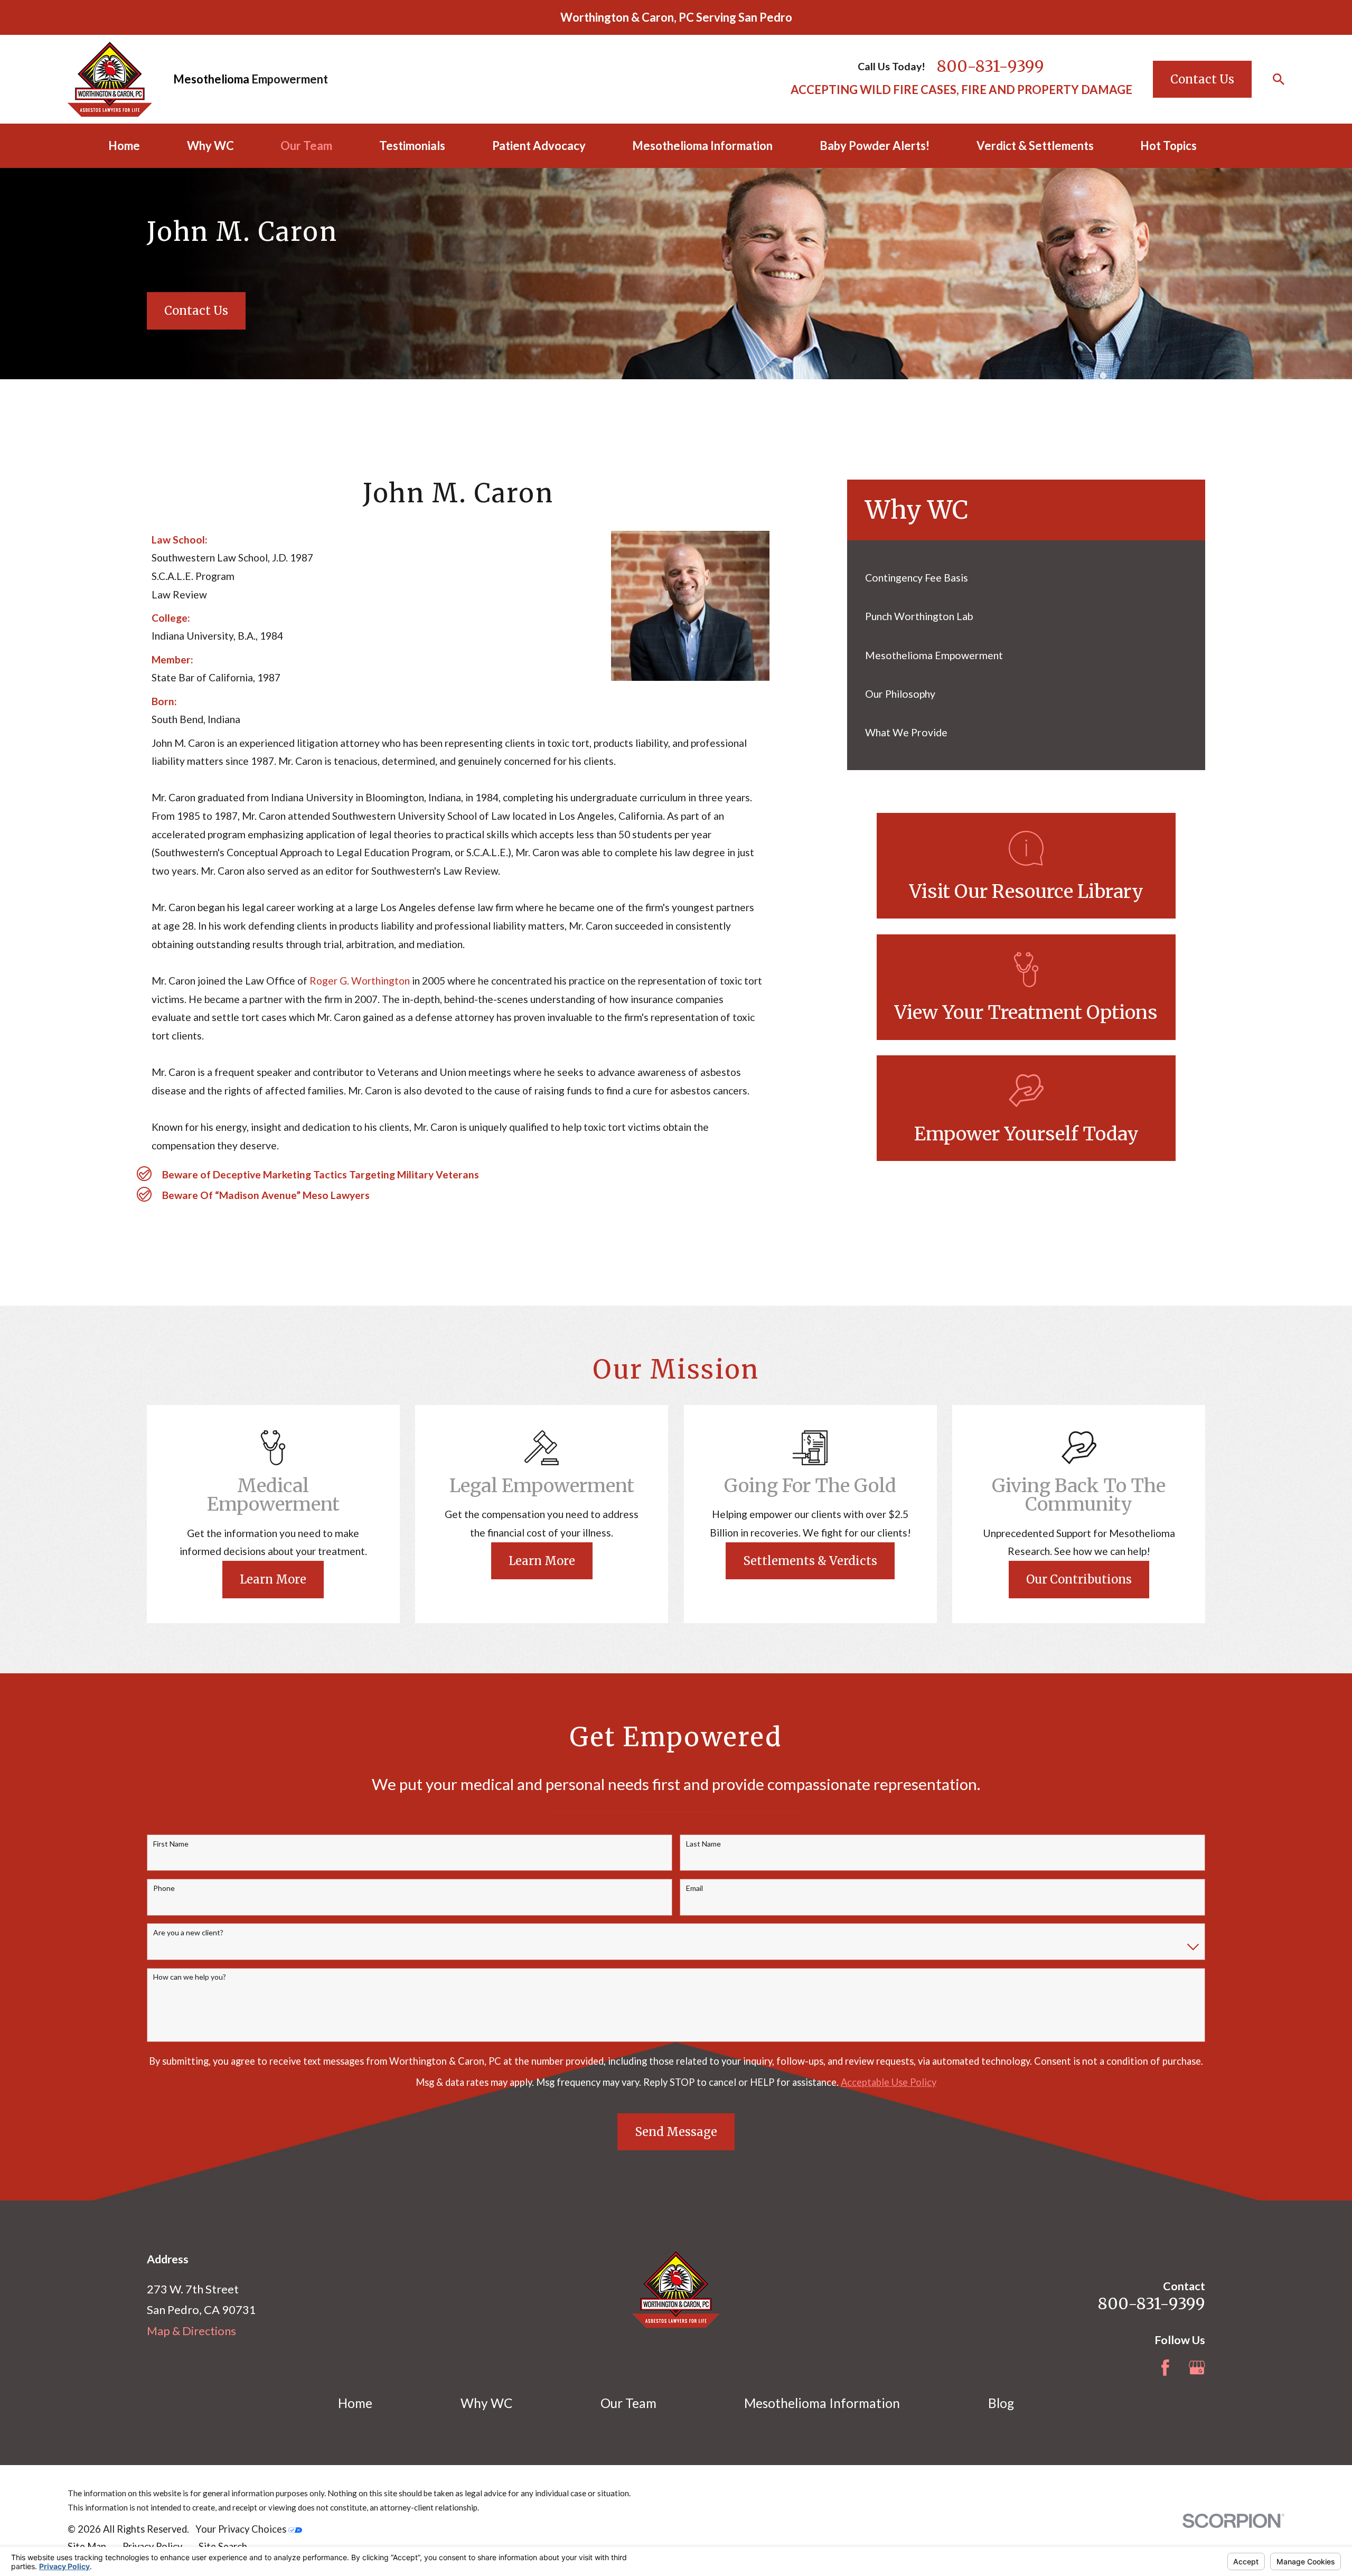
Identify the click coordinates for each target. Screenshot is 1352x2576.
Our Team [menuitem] (306, 146)
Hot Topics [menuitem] (1168, 146)
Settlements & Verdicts (810, 1561)
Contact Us (1202, 79)
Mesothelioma (211, 79)
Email (694, 1888)
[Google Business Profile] (1197, 2368)
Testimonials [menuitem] (412, 146)
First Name (171, 1844)
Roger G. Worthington (360, 981)
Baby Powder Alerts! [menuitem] (875, 146)
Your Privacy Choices (242, 2529)
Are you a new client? (188, 1933)
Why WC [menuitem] (210, 146)
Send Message (676, 2132)
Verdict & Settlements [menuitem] (1035, 146)
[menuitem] (1026, 578)
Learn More (273, 1579)
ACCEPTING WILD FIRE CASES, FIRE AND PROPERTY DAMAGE (961, 90)
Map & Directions (191, 2331)
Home (355, 2403)
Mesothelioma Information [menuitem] (702, 146)
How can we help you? (190, 1977)
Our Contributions (1079, 1579)
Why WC (486, 2403)
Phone (164, 1888)
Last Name (703, 1844)
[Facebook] (1165, 2368)
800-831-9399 (990, 66)
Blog (1001, 2403)
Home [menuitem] (124, 146)
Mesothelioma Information (822, 2403)
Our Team (628, 2403)
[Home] (110, 79)
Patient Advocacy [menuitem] (539, 146)
